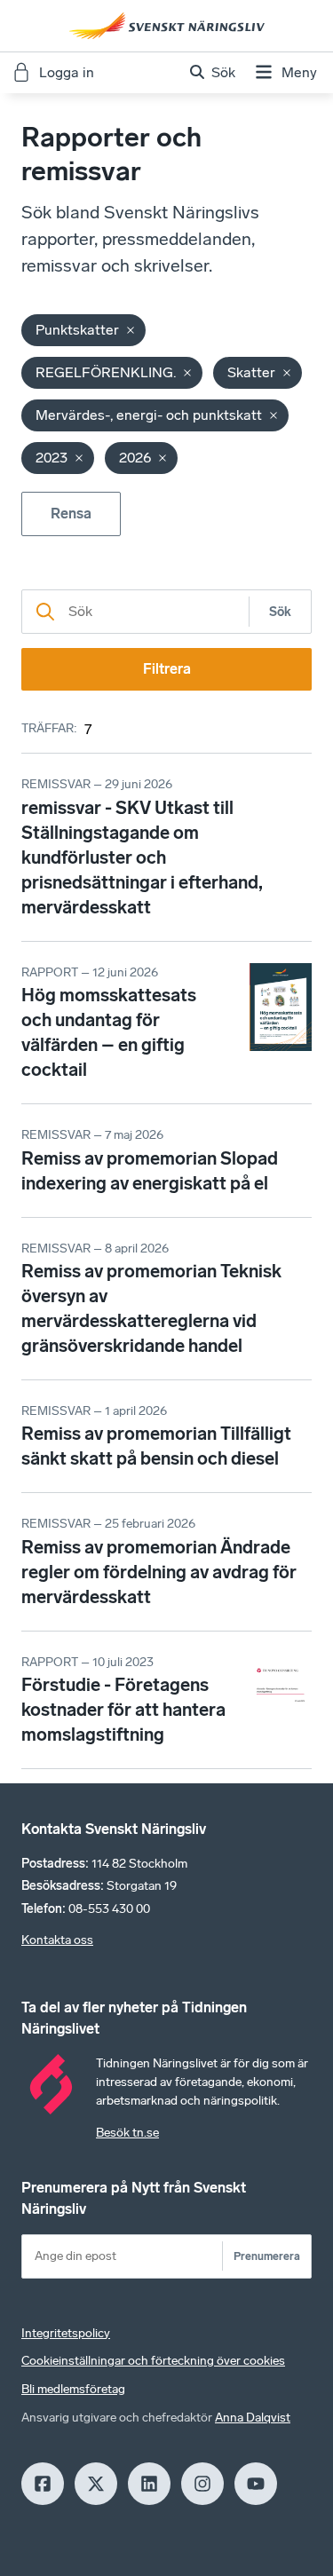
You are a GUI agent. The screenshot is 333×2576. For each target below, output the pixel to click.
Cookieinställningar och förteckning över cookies (153, 2361)
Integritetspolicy (66, 2333)
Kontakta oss (57, 1940)
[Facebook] (43, 2484)
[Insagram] (202, 2484)
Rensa (71, 514)
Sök (280, 612)
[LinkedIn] (149, 2484)
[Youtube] (256, 2484)
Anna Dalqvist (253, 2418)
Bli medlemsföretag (73, 2389)
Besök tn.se (127, 2133)
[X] (96, 2484)
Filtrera (167, 669)
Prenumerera (267, 2256)
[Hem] (167, 26)
